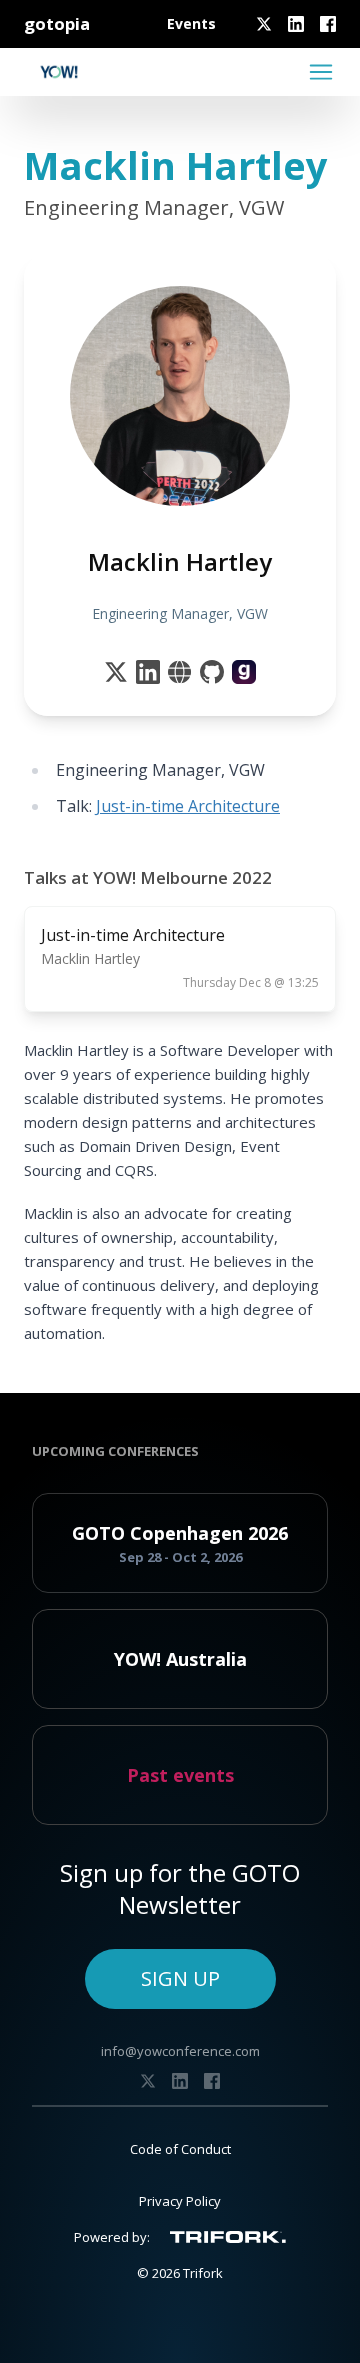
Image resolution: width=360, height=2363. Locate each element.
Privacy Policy (180, 2201)
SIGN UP (180, 1978)
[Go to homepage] (59, 72)
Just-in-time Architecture (188, 806)
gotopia (57, 23)
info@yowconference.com (180, 2051)
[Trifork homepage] (228, 2237)
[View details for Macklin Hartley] (244, 672)
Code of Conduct (180, 2149)
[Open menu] (321, 72)
